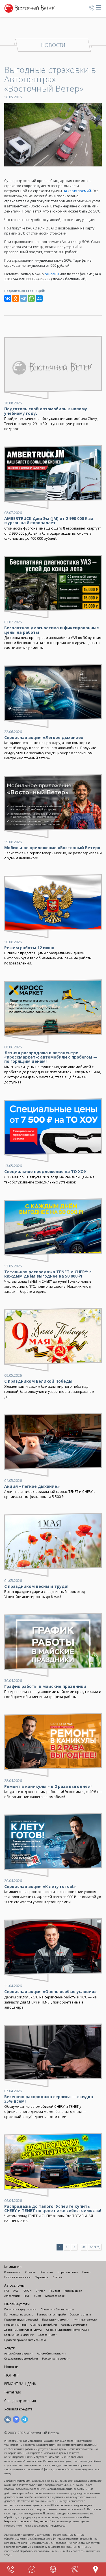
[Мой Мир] (39, 298)
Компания (13, 2267)
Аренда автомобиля (74, 2325)
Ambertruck (12, 2296)
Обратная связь (68, 2272)
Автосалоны (14, 2285)
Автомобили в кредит (19, 2353)
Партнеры (42, 2277)
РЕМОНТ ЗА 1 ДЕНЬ (20, 2384)
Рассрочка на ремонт (56, 2359)
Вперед (95, 2247)
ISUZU (37, 2296)
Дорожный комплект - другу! (23, 2330)
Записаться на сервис (19, 2314)
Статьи (58, 2277)
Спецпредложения (20, 2401)
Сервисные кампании (19, 2335)
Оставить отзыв (80, 2314)
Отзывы (31, 2272)
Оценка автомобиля (44, 2325)
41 (84, 2247)
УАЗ (16, 2291)
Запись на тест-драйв (51, 2314)
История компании (17, 2277)
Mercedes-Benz (55, 2296)
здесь (8, 2555)
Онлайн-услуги (17, 2304)
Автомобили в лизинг (52, 2353)
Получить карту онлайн (20, 2309)
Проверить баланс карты (57, 2309)
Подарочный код (15, 2325)
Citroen (41, 2291)
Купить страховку (85, 2320)
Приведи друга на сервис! (21, 2320)
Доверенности (48, 2335)
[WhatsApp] (31, 298)
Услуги (10, 2348)
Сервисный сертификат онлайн (68, 2330)
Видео (86, 2272)
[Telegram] (23, 298)
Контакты (47, 2272)
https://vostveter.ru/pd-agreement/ (27, 2521)
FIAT (26, 2296)
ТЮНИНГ (12, 2375)
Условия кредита (18, 2409)
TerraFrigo (13, 2392)
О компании (13, 2272)
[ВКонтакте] (8, 298)
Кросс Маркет (73, 2291)
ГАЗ (7, 2291)
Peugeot (55, 2291)
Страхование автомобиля (21, 2359)
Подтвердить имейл (56, 2320)
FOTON (27, 2291)
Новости (11, 2367)
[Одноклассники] (16, 298)
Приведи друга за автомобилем (25, 2340)
